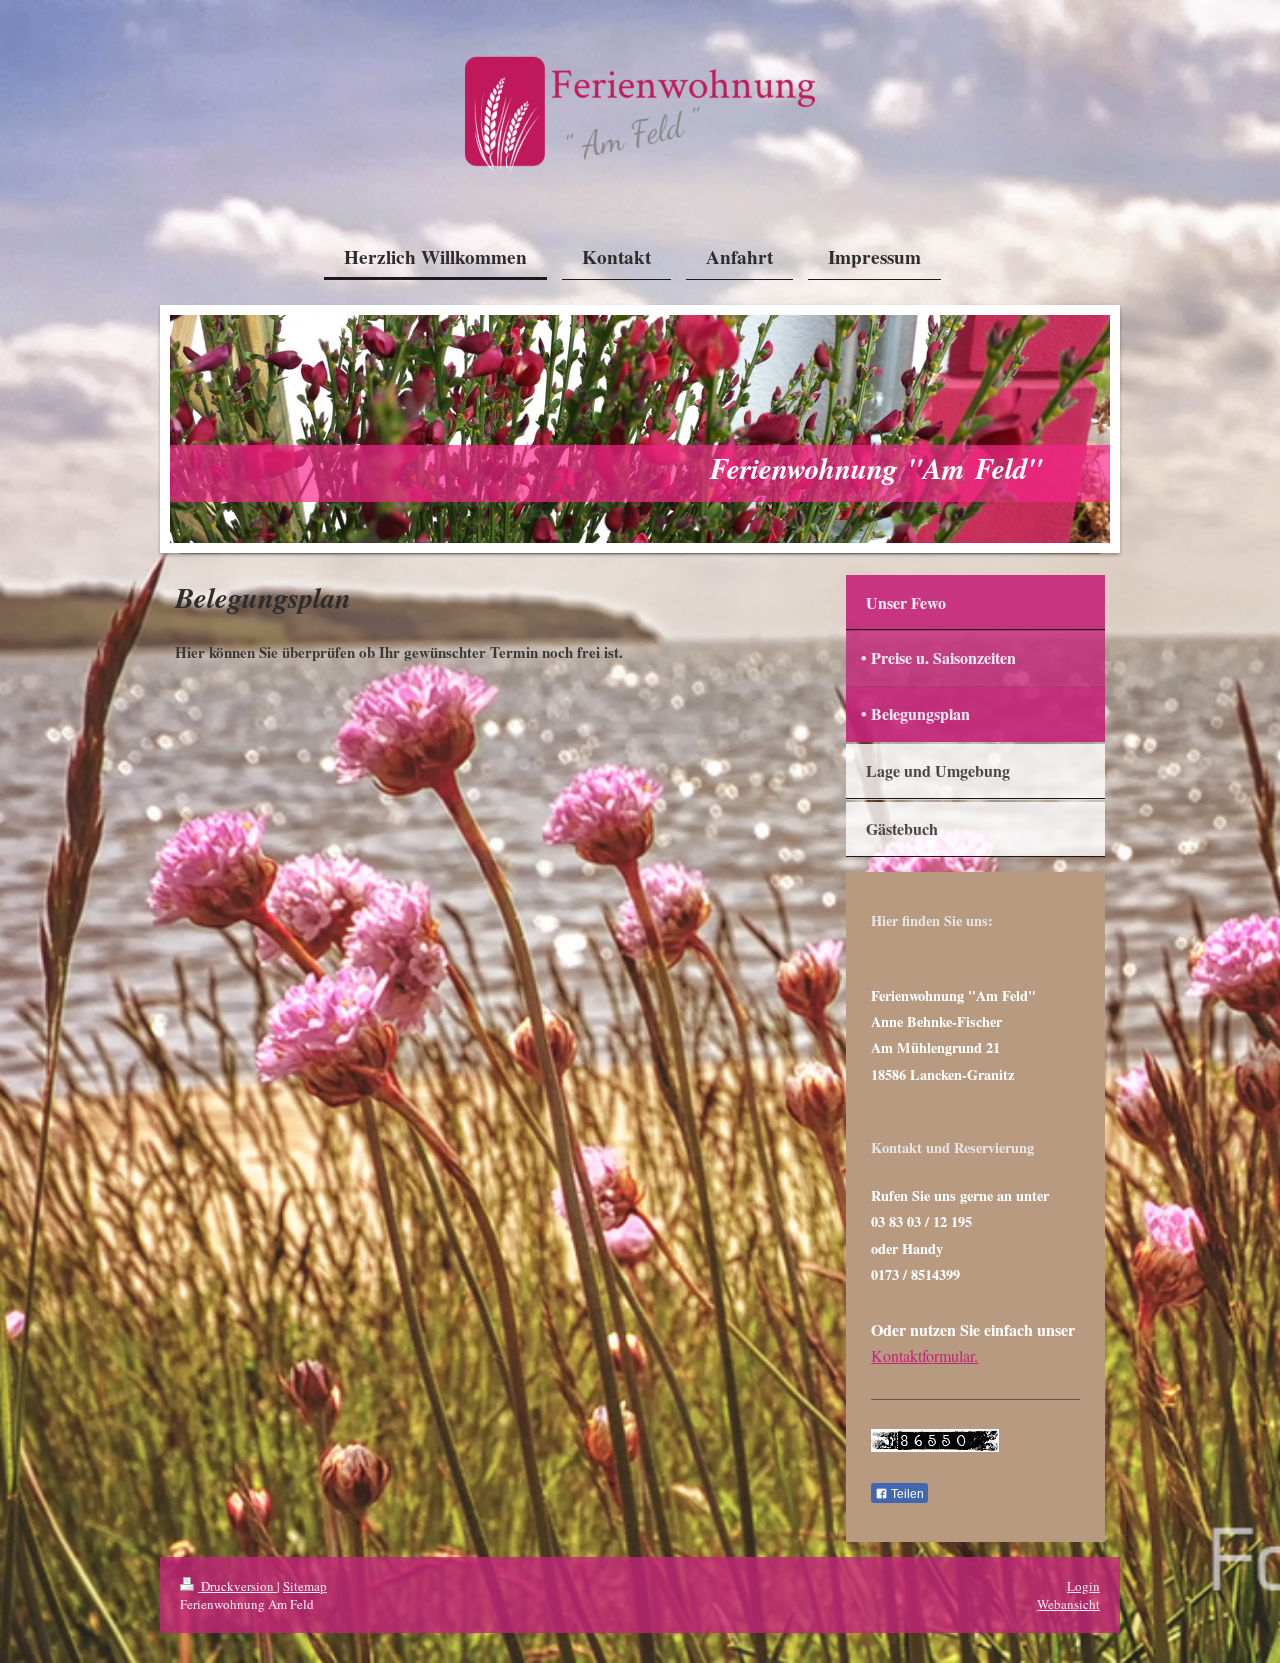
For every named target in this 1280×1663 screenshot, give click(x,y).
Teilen (906, 1494)
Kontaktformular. (924, 1355)
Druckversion (237, 1586)
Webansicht (1068, 1604)
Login (1083, 1586)
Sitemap (305, 1586)
